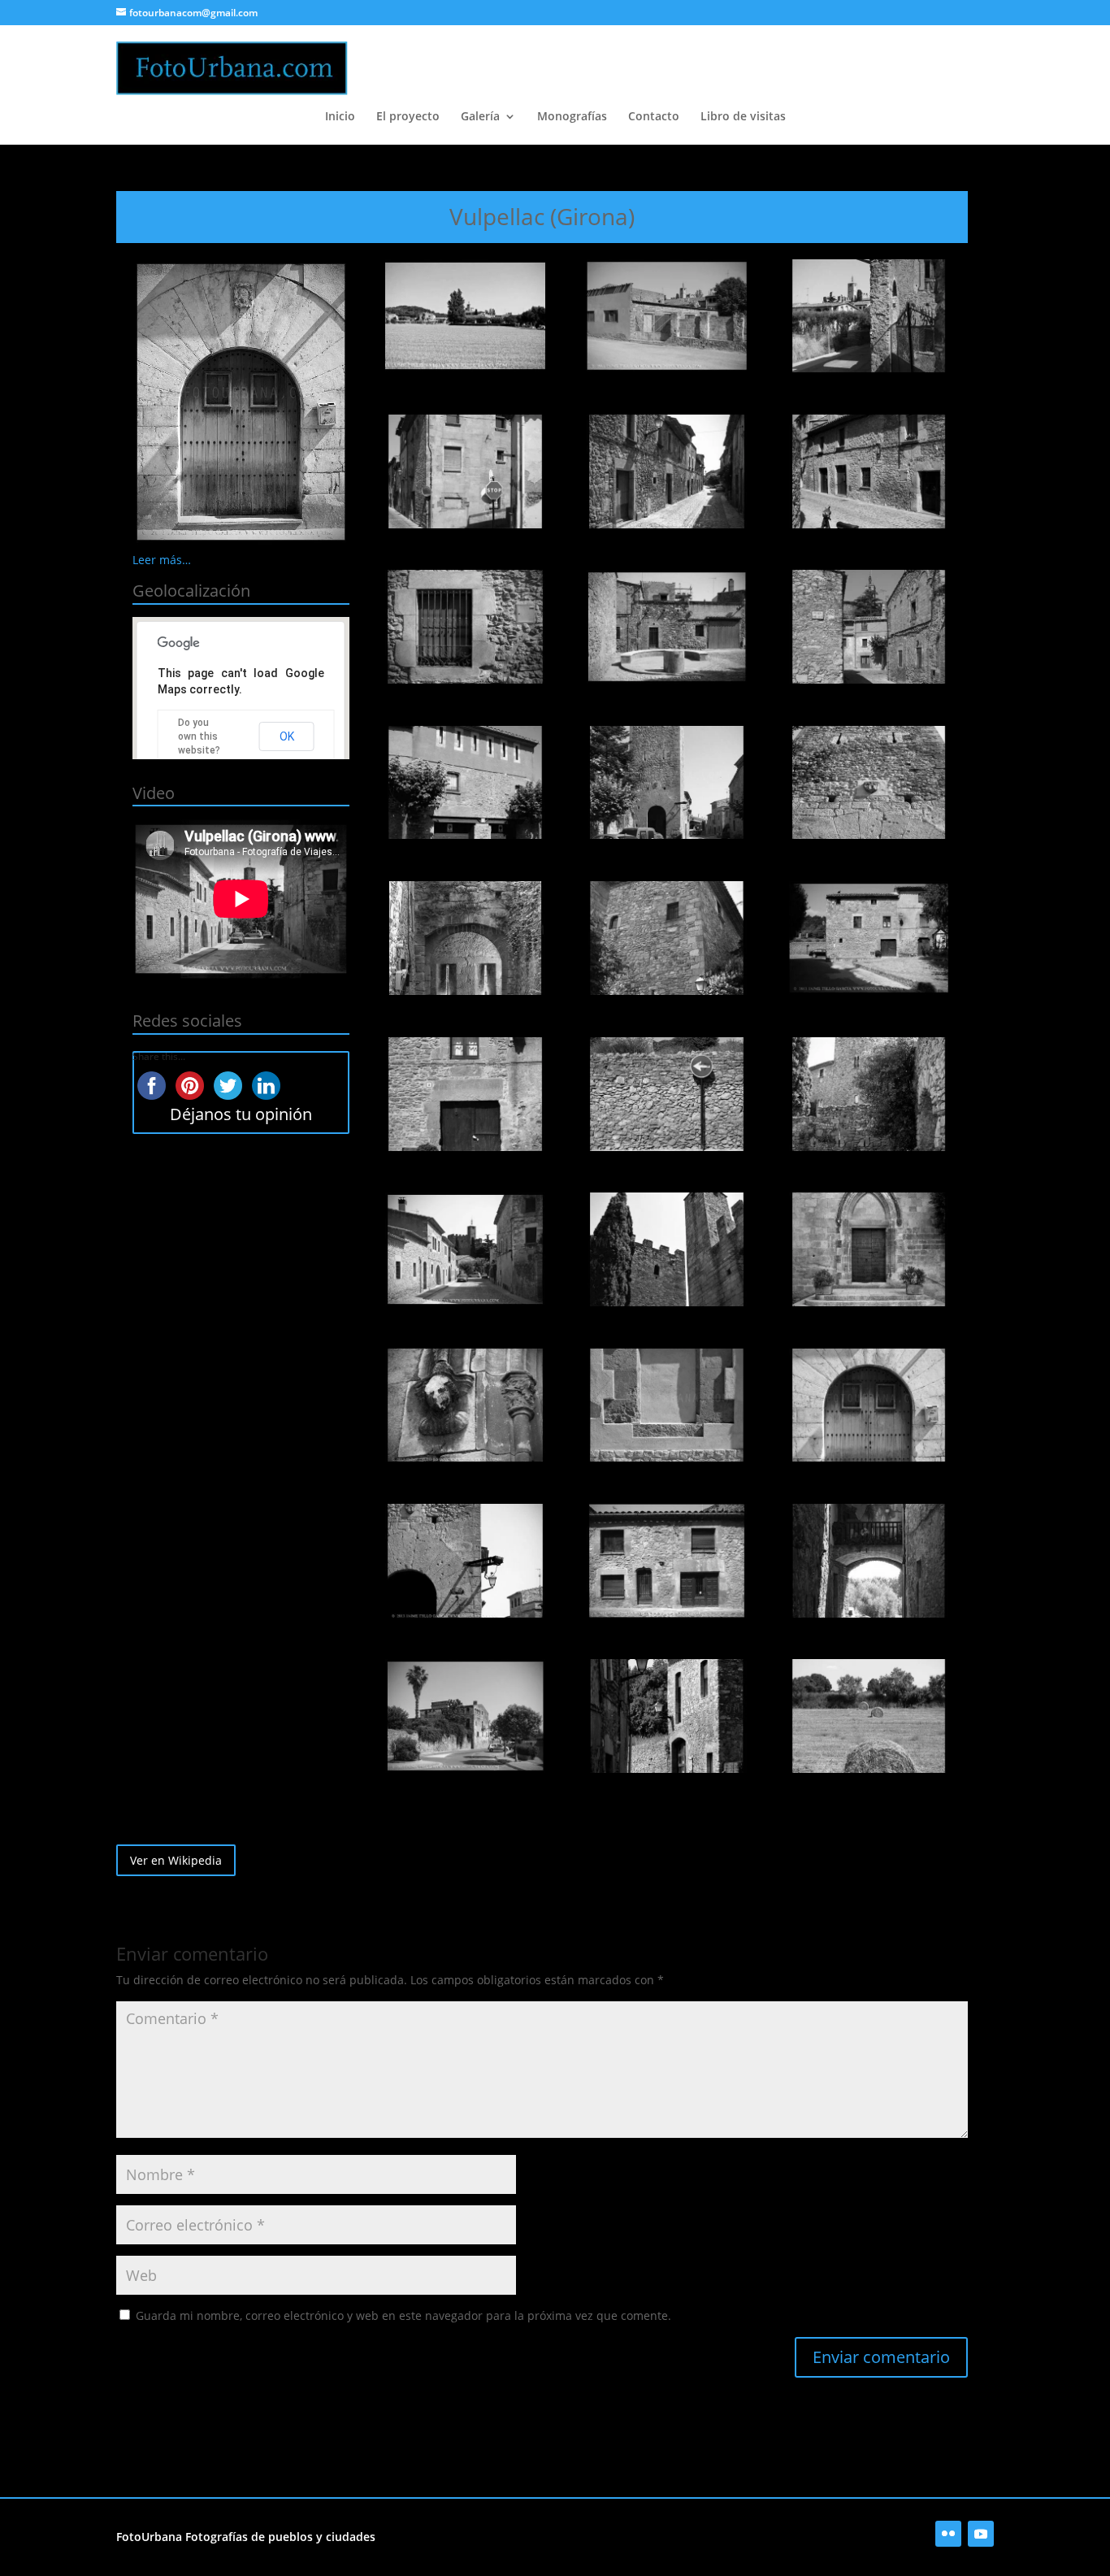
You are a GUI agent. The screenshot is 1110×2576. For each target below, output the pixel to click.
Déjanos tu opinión (241, 1114)
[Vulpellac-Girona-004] (465, 471)
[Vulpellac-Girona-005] (667, 471)
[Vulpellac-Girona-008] (667, 627)
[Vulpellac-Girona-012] (869, 783)
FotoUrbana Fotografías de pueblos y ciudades (246, 2537)
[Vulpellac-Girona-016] (465, 1094)
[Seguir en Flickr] (948, 2534)
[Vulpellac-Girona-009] (869, 627)
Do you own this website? (199, 736)
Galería (480, 117)
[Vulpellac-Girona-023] (667, 1405)
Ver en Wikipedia (176, 1860)
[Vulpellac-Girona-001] (465, 316)
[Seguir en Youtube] (981, 2534)
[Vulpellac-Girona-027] (869, 1561)
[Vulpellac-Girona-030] (869, 1716)
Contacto (654, 117)
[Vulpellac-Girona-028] (465, 1716)
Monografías (572, 117)
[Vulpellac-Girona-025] (465, 1561)
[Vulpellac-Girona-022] (465, 1405)
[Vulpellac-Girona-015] (869, 938)
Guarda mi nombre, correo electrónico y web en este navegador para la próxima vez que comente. (403, 2315)
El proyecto (408, 117)
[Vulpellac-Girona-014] (667, 938)
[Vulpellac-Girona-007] (465, 627)
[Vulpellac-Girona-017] (667, 1094)
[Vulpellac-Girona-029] (667, 1716)
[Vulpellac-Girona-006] (869, 471)
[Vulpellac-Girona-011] (667, 783)
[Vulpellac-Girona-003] (869, 316)
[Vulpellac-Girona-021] (869, 1249)
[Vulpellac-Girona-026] (667, 1561)
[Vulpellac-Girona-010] (465, 783)
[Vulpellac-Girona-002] (667, 316)
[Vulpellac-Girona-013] (465, 938)
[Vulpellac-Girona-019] (465, 1249)
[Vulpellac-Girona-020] (667, 1249)
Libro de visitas (743, 117)
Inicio (340, 117)
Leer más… (162, 560)
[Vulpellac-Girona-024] (869, 1405)
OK (287, 736)
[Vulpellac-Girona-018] (869, 1094)
